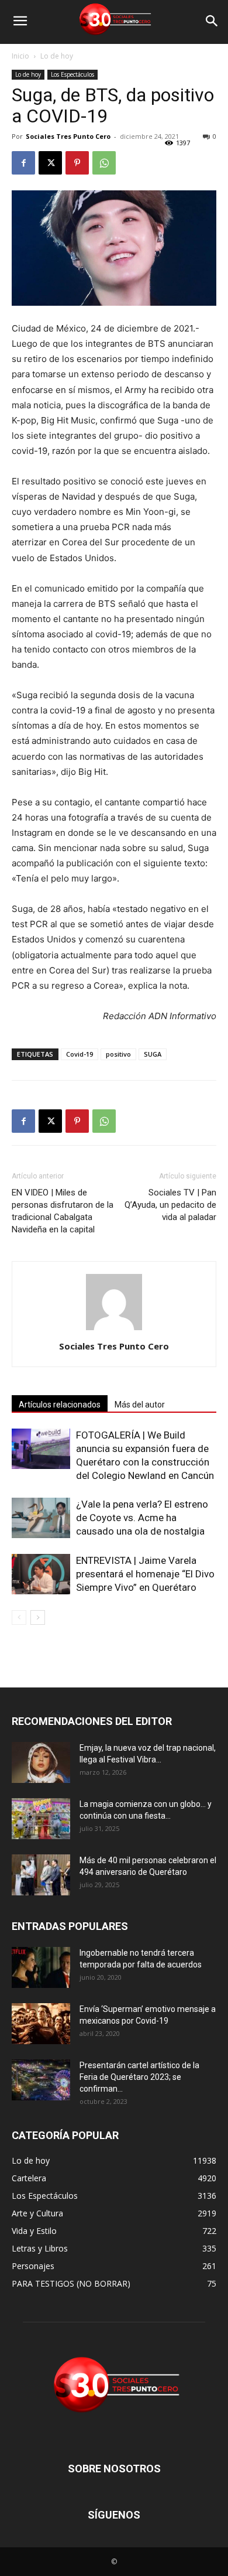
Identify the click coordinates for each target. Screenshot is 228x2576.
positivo (118, 1054)
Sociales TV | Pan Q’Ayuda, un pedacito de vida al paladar (170, 1205)
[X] (50, 163)
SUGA (153, 1054)
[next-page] (38, 1617)
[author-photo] (114, 1330)
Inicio (20, 56)
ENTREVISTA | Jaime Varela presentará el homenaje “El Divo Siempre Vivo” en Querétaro (145, 1574)
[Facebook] (23, 163)
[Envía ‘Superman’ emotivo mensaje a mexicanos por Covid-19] (41, 2024)
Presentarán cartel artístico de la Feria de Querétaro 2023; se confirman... (139, 2077)
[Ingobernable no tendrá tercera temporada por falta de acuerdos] (41, 1967)
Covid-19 (80, 1054)
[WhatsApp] (104, 163)
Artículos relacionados (60, 1405)
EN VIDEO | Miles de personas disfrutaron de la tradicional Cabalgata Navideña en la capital (63, 1211)
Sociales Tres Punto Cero (68, 136)
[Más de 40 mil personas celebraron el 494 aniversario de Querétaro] (41, 1875)
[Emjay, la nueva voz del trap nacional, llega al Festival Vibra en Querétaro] (41, 1762)
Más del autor (140, 1405)
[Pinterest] (77, 163)
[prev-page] (19, 1617)
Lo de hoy (57, 56)
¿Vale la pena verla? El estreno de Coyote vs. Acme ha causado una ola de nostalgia (142, 1518)
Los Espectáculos (72, 74)
